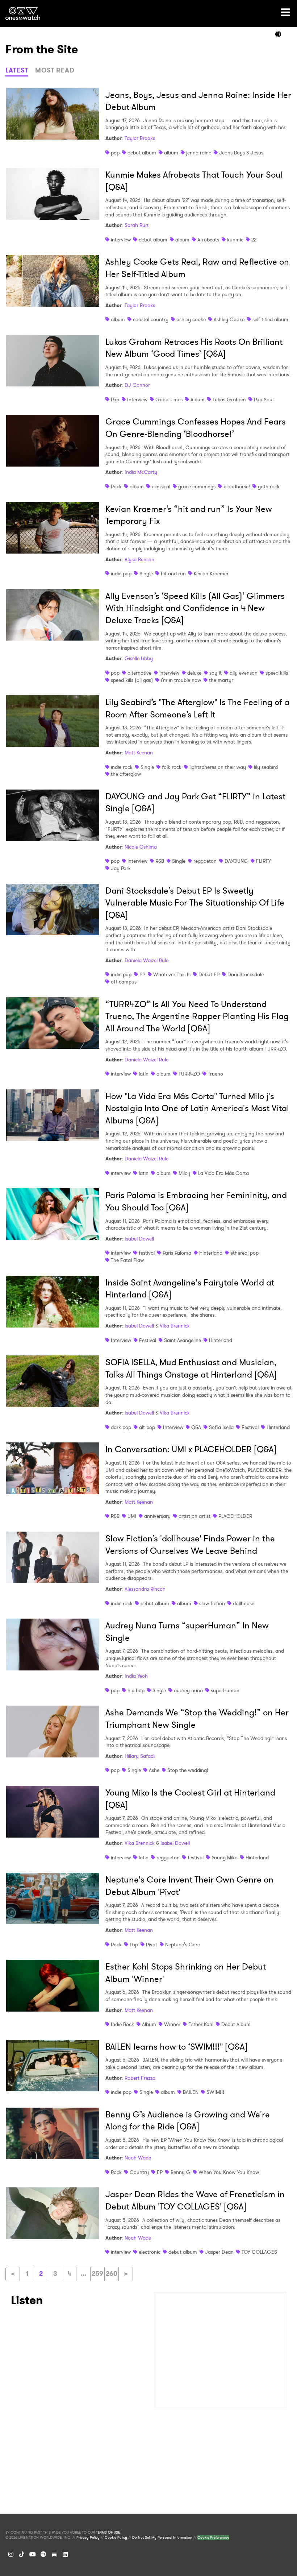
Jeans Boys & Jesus (241, 153)
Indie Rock (122, 2024)
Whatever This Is (172, 974)
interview (121, 240)
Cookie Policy (116, 2538)
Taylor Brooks (140, 138)
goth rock (269, 486)
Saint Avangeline (183, 1340)
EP (142, 974)
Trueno (216, 1074)
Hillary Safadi (140, 1756)
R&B (160, 861)
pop (115, 153)
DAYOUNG (236, 861)
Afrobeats (208, 240)
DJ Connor (137, 385)
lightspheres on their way (218, 767)
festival (147, 1253)
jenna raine (199, 153)
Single (146, 573)
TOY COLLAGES (259, 2252)
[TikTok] (22, 2554)
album (171, 153)
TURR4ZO (189, 1074)
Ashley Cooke (229, 319)
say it (216, 673)
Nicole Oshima (141, 847)
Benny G (181, 2172)
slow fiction (212, 1603)
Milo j (184, 1173)
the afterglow (126, 774)
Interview (137, 399)
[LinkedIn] (65, 2554)
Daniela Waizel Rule (147, 960)
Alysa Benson (139, 559)
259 (97, 2274)
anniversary (157, 1516)
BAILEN (191, 2092)
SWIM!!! (215, 2092)
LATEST (17, 70)
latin (144, 1074)
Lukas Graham (229, 399)
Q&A (196, 1427)
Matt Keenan (139, 753)
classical (161, 486)
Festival (148, 1340)
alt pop (147, 1427)
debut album (142, 153)
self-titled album (270, 319)
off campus (124, 982)
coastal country (151, 319)
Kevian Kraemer (211, 573)
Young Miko (225, 1858)
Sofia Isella (221, 1427)
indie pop (121, 573)
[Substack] (54, 2554)
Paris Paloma (177, 1253)
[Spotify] (43, 2554)
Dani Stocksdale (246, 974)
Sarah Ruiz (137, 225)
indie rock (122, 767)
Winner (172, 2024)
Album (198, 399)
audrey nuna (188, 1690)
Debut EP (209, 974)
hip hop (136, 1690)
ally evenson (244, 673)
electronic (150, 2252)
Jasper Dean (219, 2252)
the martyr (221, 680)
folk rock (172, 767)
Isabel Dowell (139, 1239)
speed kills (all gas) (132, 680)
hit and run (173, 573)
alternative (139, 673)
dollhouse (244, 1603)
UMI (132, 1516)
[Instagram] (11, 2554)
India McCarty (141, 472)
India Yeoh (136, 1676)
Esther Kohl (201, 2024)
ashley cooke (191, 319)
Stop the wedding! (188, 1770)
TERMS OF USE (108, 2532)
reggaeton (205, 861)
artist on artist (194, 1516)
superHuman (225, 1690)
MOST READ (55, 70)
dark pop (121, 1427)
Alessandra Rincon (145, 1589)
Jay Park (121, 868)
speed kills (277, 673)
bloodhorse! (237, 486)
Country (139, 2172)
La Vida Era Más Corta (223, 1173)
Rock (116, 486)
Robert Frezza (140, 2078)
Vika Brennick (175, 1326)
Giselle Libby (139, 658)
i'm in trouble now (181, 680)
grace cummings (197, 486)
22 (254, 240)
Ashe (154, 1770)
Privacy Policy (88, 2538)
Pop (115, 399)
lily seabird (266, 767)
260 (112, 2274)
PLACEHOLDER (235, 1516)
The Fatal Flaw (127, 1260)
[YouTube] (33, 2554)
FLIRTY (263, 861)
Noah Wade (138, 2158)
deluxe (194, 673)
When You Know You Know (229, 2172)
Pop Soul (264, 399)
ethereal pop (244, 1253)
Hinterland (211, 1253)
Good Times (169, 399)
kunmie (235, 240)
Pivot (152, 1945)
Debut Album (236, 2024)
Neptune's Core (183, 1945)
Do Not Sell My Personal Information (162, 2538)
